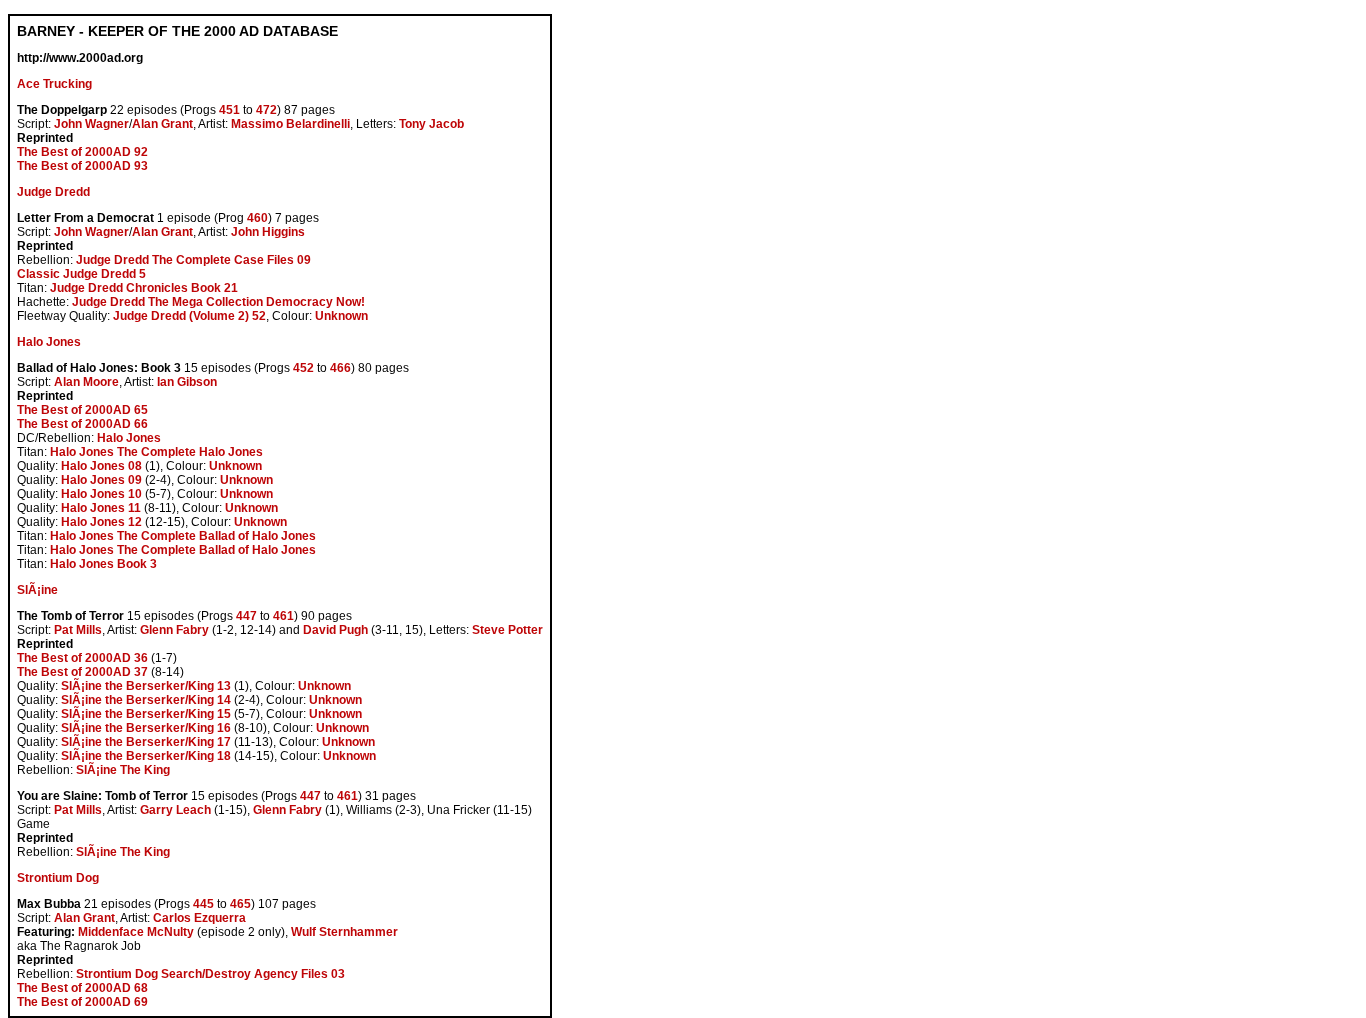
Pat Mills (78, 630)
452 (303, 368)
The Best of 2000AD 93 (82, 166)
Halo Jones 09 (101, 480)
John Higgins (268, 232)
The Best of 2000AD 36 (82, 658)
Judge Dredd (53, 192)
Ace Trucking (54, 84)
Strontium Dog (58, 878)
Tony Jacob (431, 124)
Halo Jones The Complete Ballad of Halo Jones (183, 536)
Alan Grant (162, 124)
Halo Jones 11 (101, 508)
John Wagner (91, 124)
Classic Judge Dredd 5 (81, 274)
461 (283, 616)
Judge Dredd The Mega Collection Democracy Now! (218, 302)
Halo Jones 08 (101, 466)
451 (229, 110)
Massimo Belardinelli (290, 124)
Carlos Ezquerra (199, 918)
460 (257, 218)
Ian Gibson (187, 382)
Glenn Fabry (174, 630)
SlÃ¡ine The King (123, 770)
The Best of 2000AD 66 (82, 424)
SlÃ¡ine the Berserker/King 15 (146, 714)
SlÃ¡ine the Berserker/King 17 (146, 742)
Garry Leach (175, 810)
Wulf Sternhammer (344, 932)
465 (240, 904)
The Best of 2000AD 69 (82, 1002)
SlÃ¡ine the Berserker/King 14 (146, 700)
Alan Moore (86, 382)
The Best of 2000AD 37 (82, 672)
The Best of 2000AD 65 (82, 410)
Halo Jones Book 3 (103, 564)
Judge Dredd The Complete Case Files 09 (193, 260)
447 (246, 616)
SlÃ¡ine (37, 590)
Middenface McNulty (136, 932)
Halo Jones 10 (101, 494)
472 (266, 110)
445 (203, 904)
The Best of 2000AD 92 (82, 152)
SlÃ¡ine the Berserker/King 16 (146, 728)
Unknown (341, 316)
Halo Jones (49, 342)
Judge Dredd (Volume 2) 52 (189, 316)
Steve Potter (507, 630)
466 (340, 368)
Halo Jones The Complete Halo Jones (156, 452)
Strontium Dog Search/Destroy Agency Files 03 (210, 974)
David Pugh (335, 630)
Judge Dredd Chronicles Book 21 (144, 288)
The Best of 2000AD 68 (82, 988)
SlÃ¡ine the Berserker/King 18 (146, 756)
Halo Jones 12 (101, 522)
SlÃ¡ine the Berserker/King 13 (146, 686)
